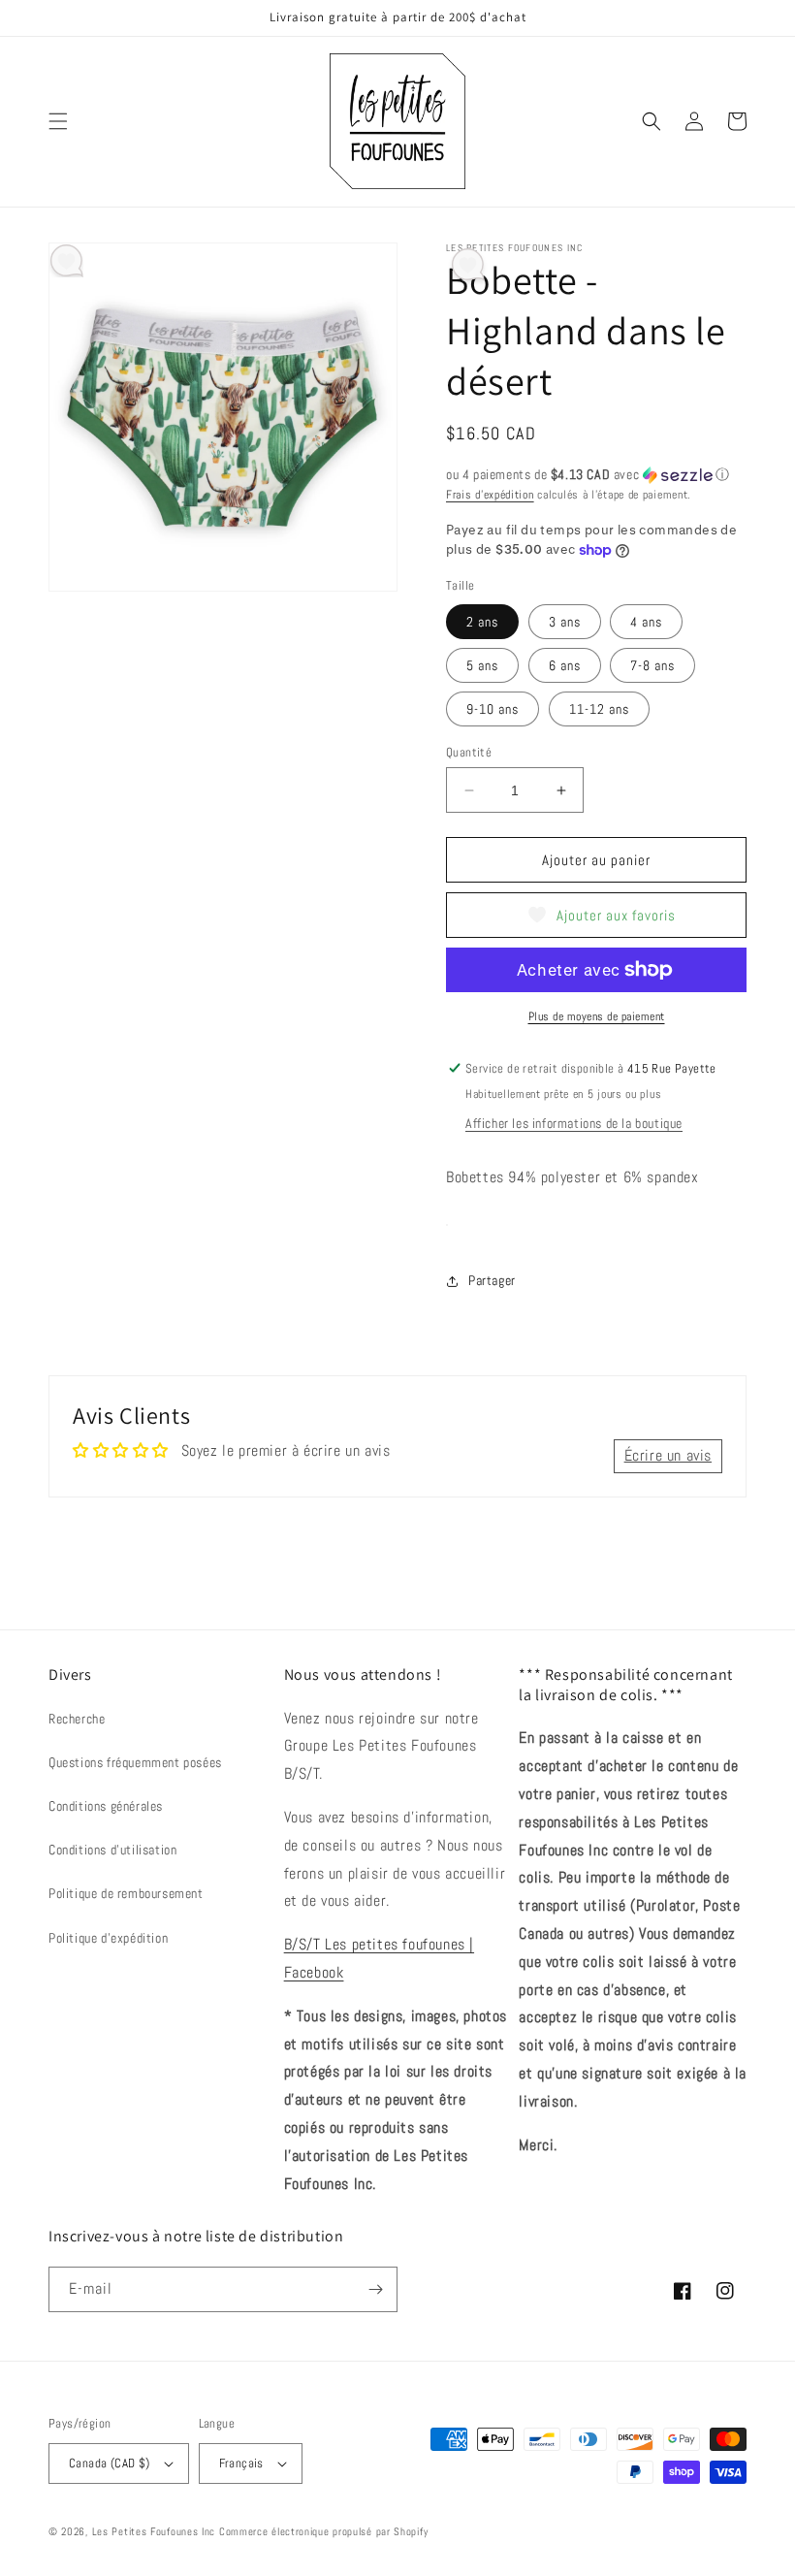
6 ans (565, 665)
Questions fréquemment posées (135, 1762)
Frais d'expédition (490, 495)
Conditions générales (106, 1806)
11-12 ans (599, 709)
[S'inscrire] (375, 2289)
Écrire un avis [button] (668, 1455)
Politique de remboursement (126, 1893)
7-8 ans (652, 665)
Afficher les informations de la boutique (574, 1123)
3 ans (565, 622)
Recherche (77, 1719)
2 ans (482, 622)
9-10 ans (493, 709)
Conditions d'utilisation (112, 1850)
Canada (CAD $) (110, 2463)
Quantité (469, 752)
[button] (58, 121)
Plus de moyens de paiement (597, 1016)
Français (241, 2463)
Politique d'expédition (108, 1938)
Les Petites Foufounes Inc (154, 2531)
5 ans (482, 665)
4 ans (646, 622)
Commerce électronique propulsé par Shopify (323, 2531)
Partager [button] (492, 1280)
